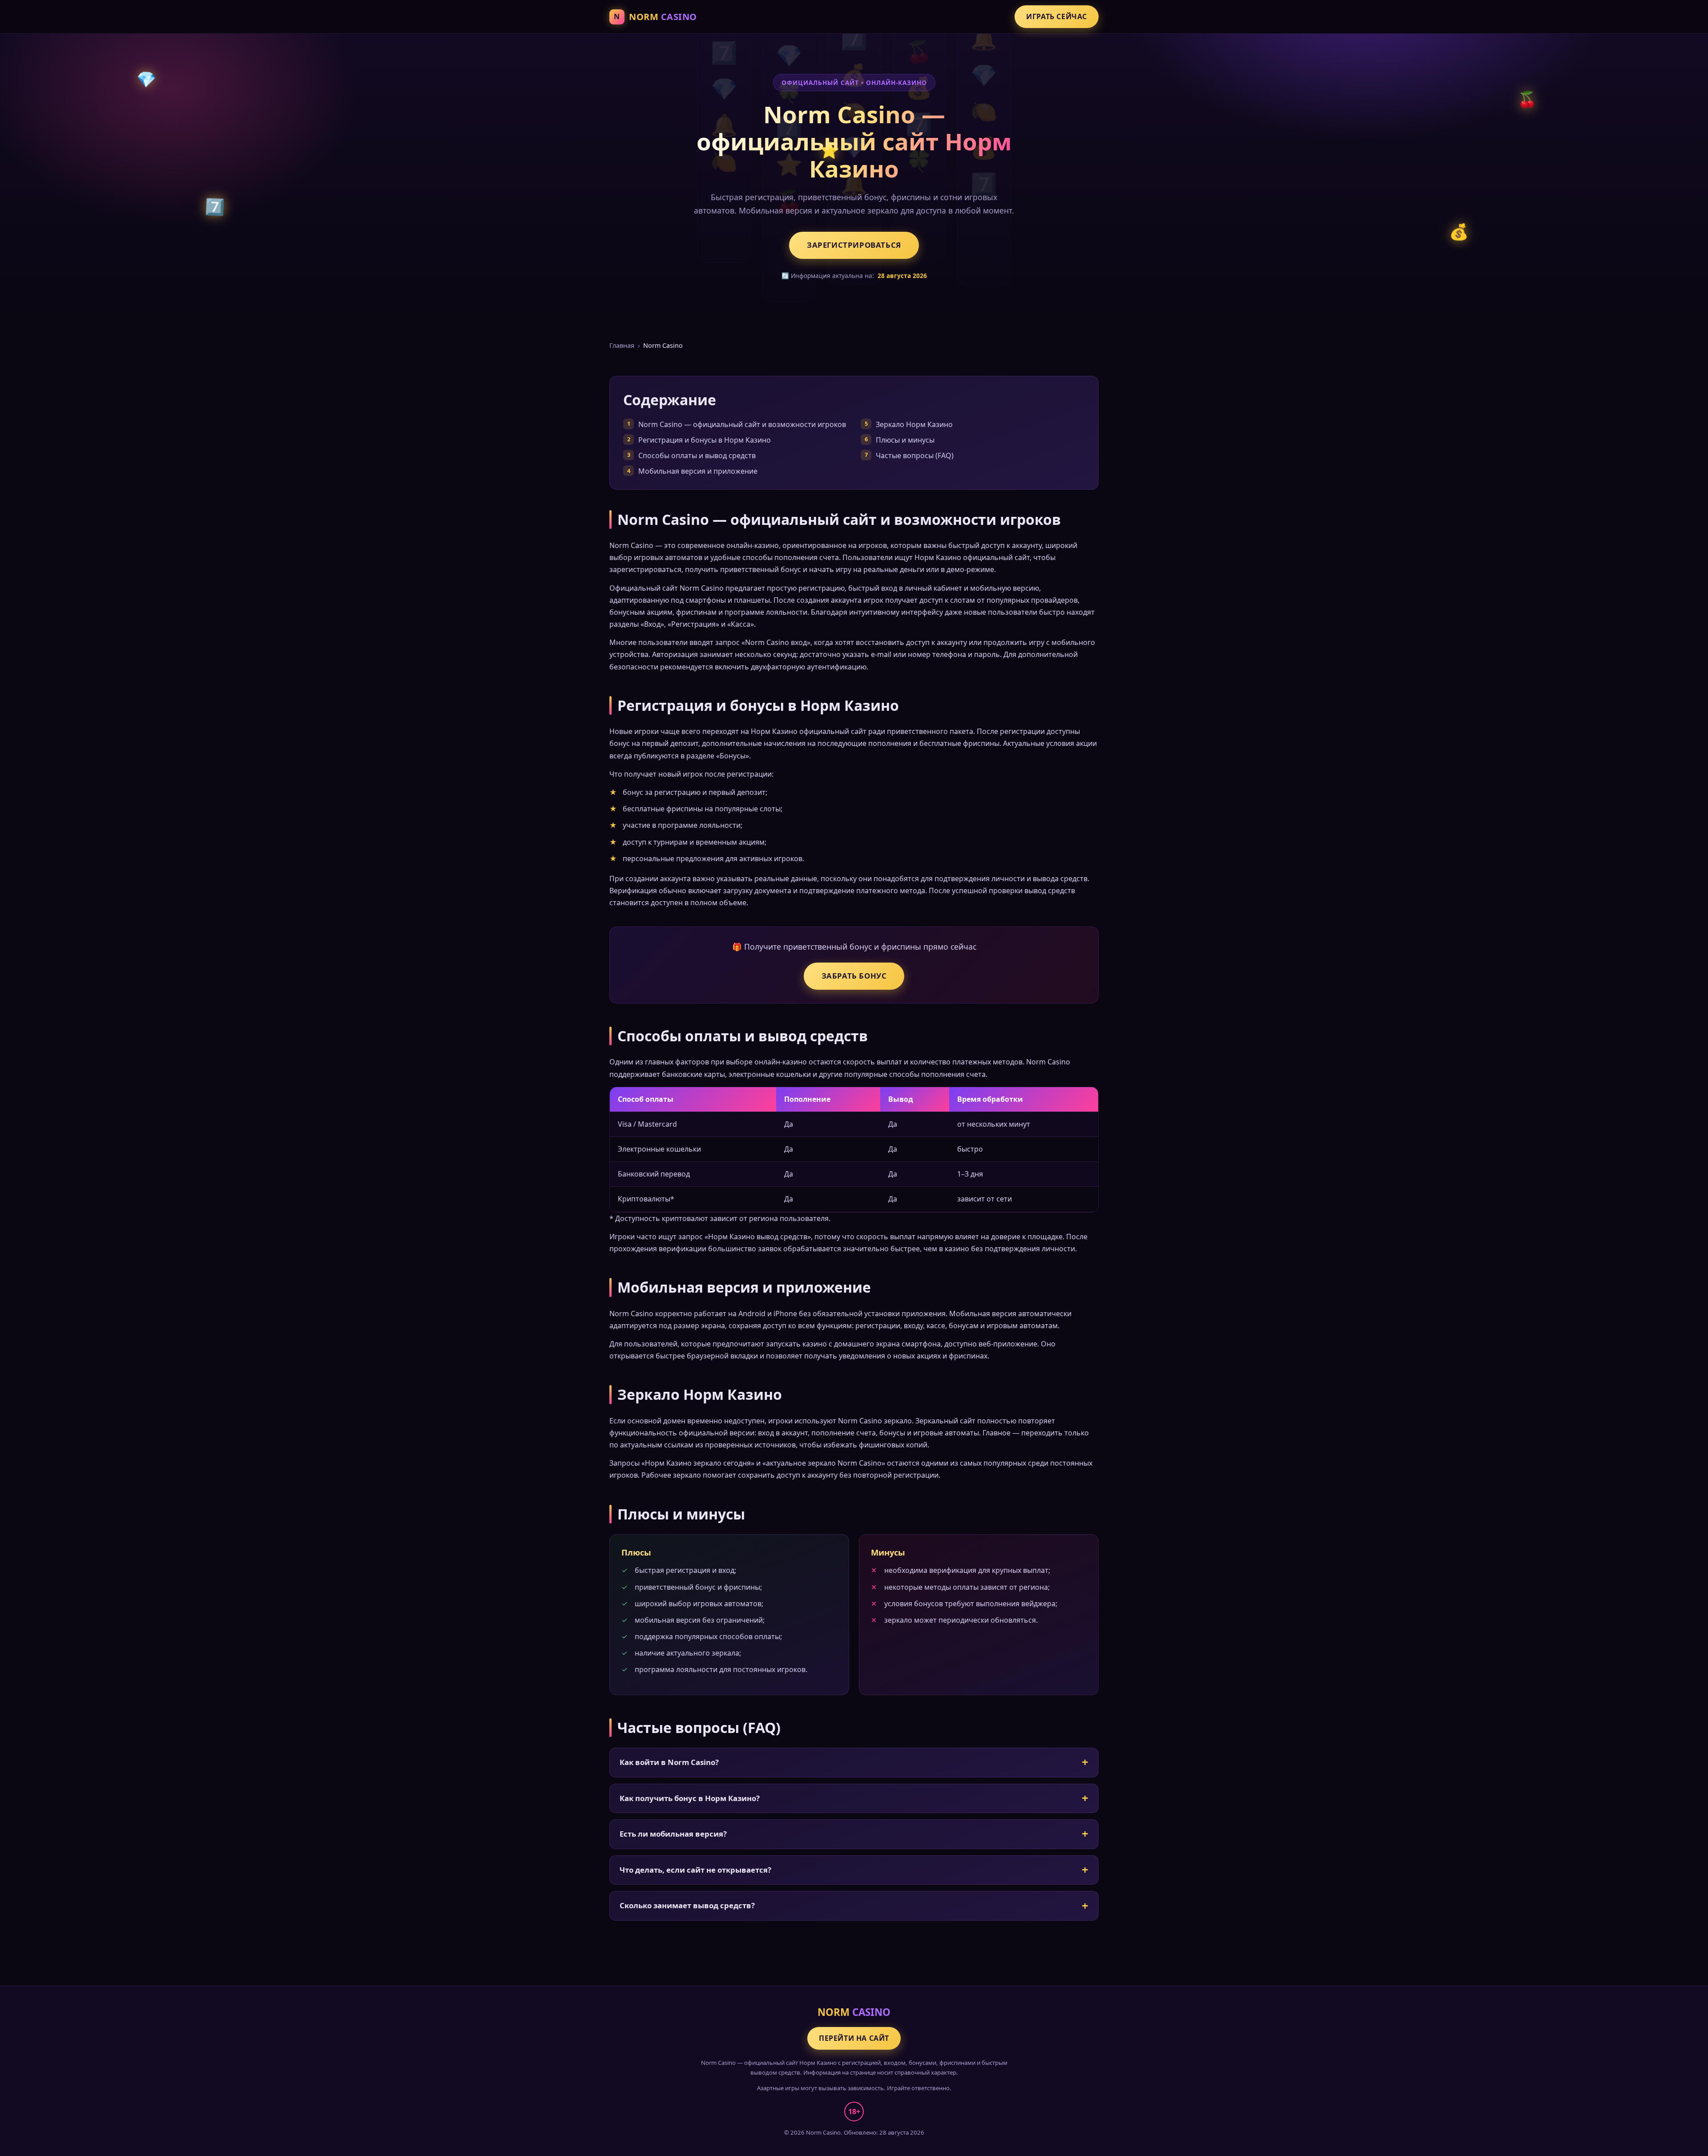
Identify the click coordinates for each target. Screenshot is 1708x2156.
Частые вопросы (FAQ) (915, 455)
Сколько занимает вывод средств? (687, 1905)
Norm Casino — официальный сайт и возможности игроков (742, 424)
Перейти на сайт (854, 2038)
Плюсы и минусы (905, 440)
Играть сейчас (1057, 16)
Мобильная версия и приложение (698, 471)
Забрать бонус (854, 976)
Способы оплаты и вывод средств (697, 455)
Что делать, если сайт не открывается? (695, 1870)
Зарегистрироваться (854, 245)
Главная (622, 345)
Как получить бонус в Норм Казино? (690, 1798)
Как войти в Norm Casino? (669, 1762)
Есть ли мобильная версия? (673, 1834)
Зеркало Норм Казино (914, 424)
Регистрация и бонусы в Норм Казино (705, 440)
